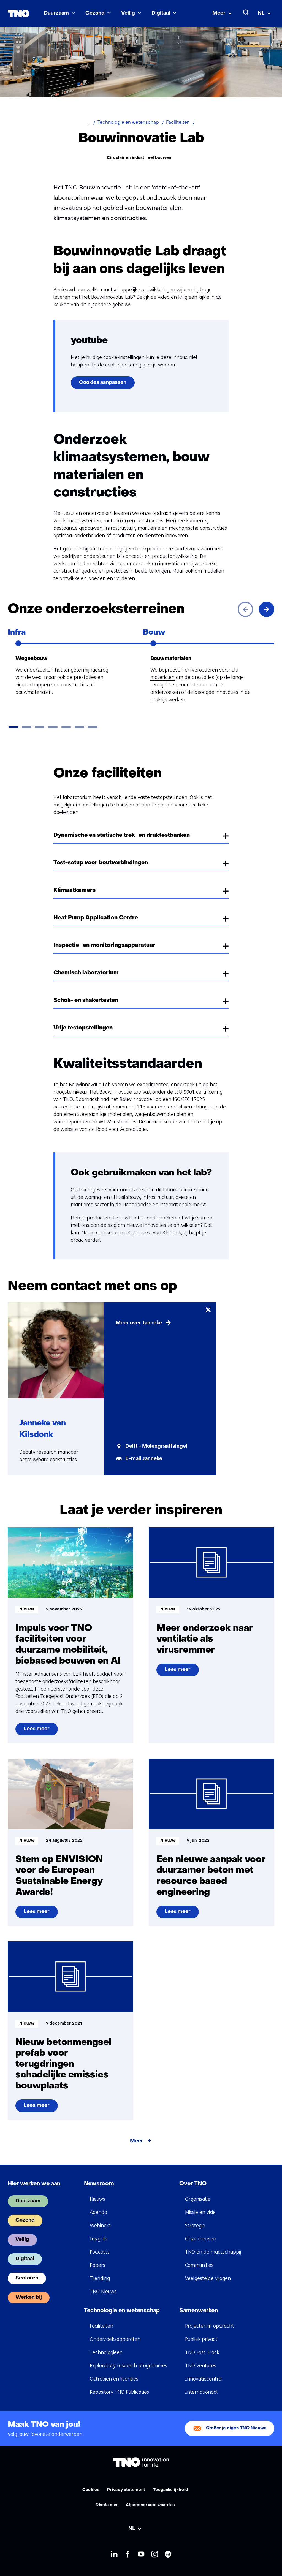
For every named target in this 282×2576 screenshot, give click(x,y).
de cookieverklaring (120, 365)
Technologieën (106, 2352)
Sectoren (27, 2278)
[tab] (13, 727)
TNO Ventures (201, 2366)
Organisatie (198, 2199)
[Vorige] (245, 609)
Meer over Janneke (139, 1323)
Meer (219, 13)
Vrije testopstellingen (83, 1028)
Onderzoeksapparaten (115, 2339)
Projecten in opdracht (210, 2326)
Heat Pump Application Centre (96, 918)
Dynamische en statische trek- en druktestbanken (122, 835)
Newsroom (99, 2184)
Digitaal (161, 13)
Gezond (95, 13)
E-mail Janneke (144, 1459)
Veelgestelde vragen (208, 2278)
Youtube (141, 2555)
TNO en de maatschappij (213, 2252)
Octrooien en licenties (114, 2379)
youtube (89, 341)
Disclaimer (107, 2505)
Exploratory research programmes (128, 2366)
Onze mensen (201, 2239)
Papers (97, 2265)
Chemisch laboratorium (86, 973)
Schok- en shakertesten (86, 1001)
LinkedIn (114, 2555)
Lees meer (36, 1731)
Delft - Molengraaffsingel (156, 1446)
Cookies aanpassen (103, 383)
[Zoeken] (246, 13)
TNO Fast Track (202, 2352)
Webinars (100, 2226)
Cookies (91, 2490)
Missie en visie (200, 2212)
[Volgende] (267, 609)
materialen (162, 677)
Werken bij (29, 2298)
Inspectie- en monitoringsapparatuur (104, 945)
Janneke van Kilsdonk (157, 1233)
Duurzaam (56, 13)
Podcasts (100, 2252)
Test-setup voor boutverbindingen (101, 863)
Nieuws (97, 2199)
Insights (99, 2239)
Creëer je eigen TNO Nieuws (236, 2428)
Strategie (195, 2226)
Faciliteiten (101, 2326)
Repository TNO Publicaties (119, 2392)
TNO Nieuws (103, 2292)
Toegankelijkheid (171, 2490)
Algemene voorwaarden (150, 2505)
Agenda (98, 2212)
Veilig (128, 13)
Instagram (155, 2555)
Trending (100, 2278)
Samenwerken (199, 2311)
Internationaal (201, 2392)
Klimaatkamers (74, 890)
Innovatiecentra (203, 2379)
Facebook (128, 2555)
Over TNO (193, 2184)
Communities (199, 2265)
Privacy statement (126, 2490)
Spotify (168, 2555)
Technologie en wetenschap (122, 2311)
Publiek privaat (201, 2339)
